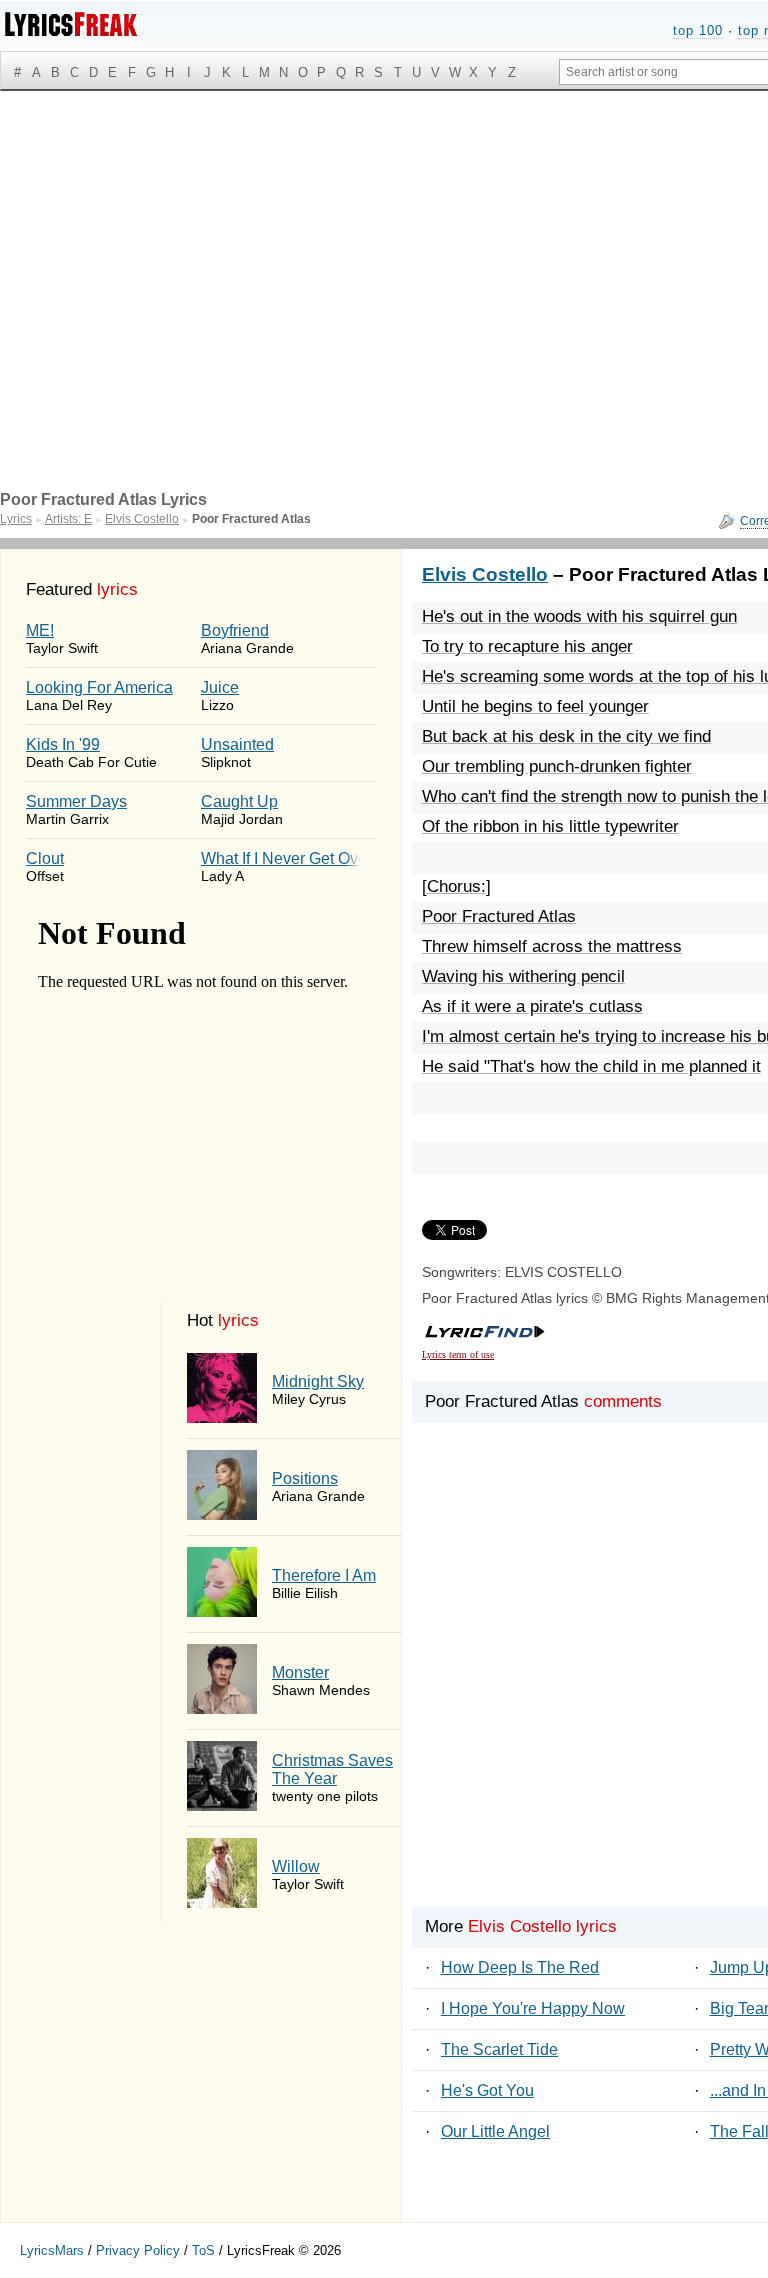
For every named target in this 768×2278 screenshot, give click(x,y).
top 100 (698, 30)
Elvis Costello (485, 574)
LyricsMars (52, 2250)
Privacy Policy (138, 2250)
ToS (203, 2250)
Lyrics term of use (458, 1354)
